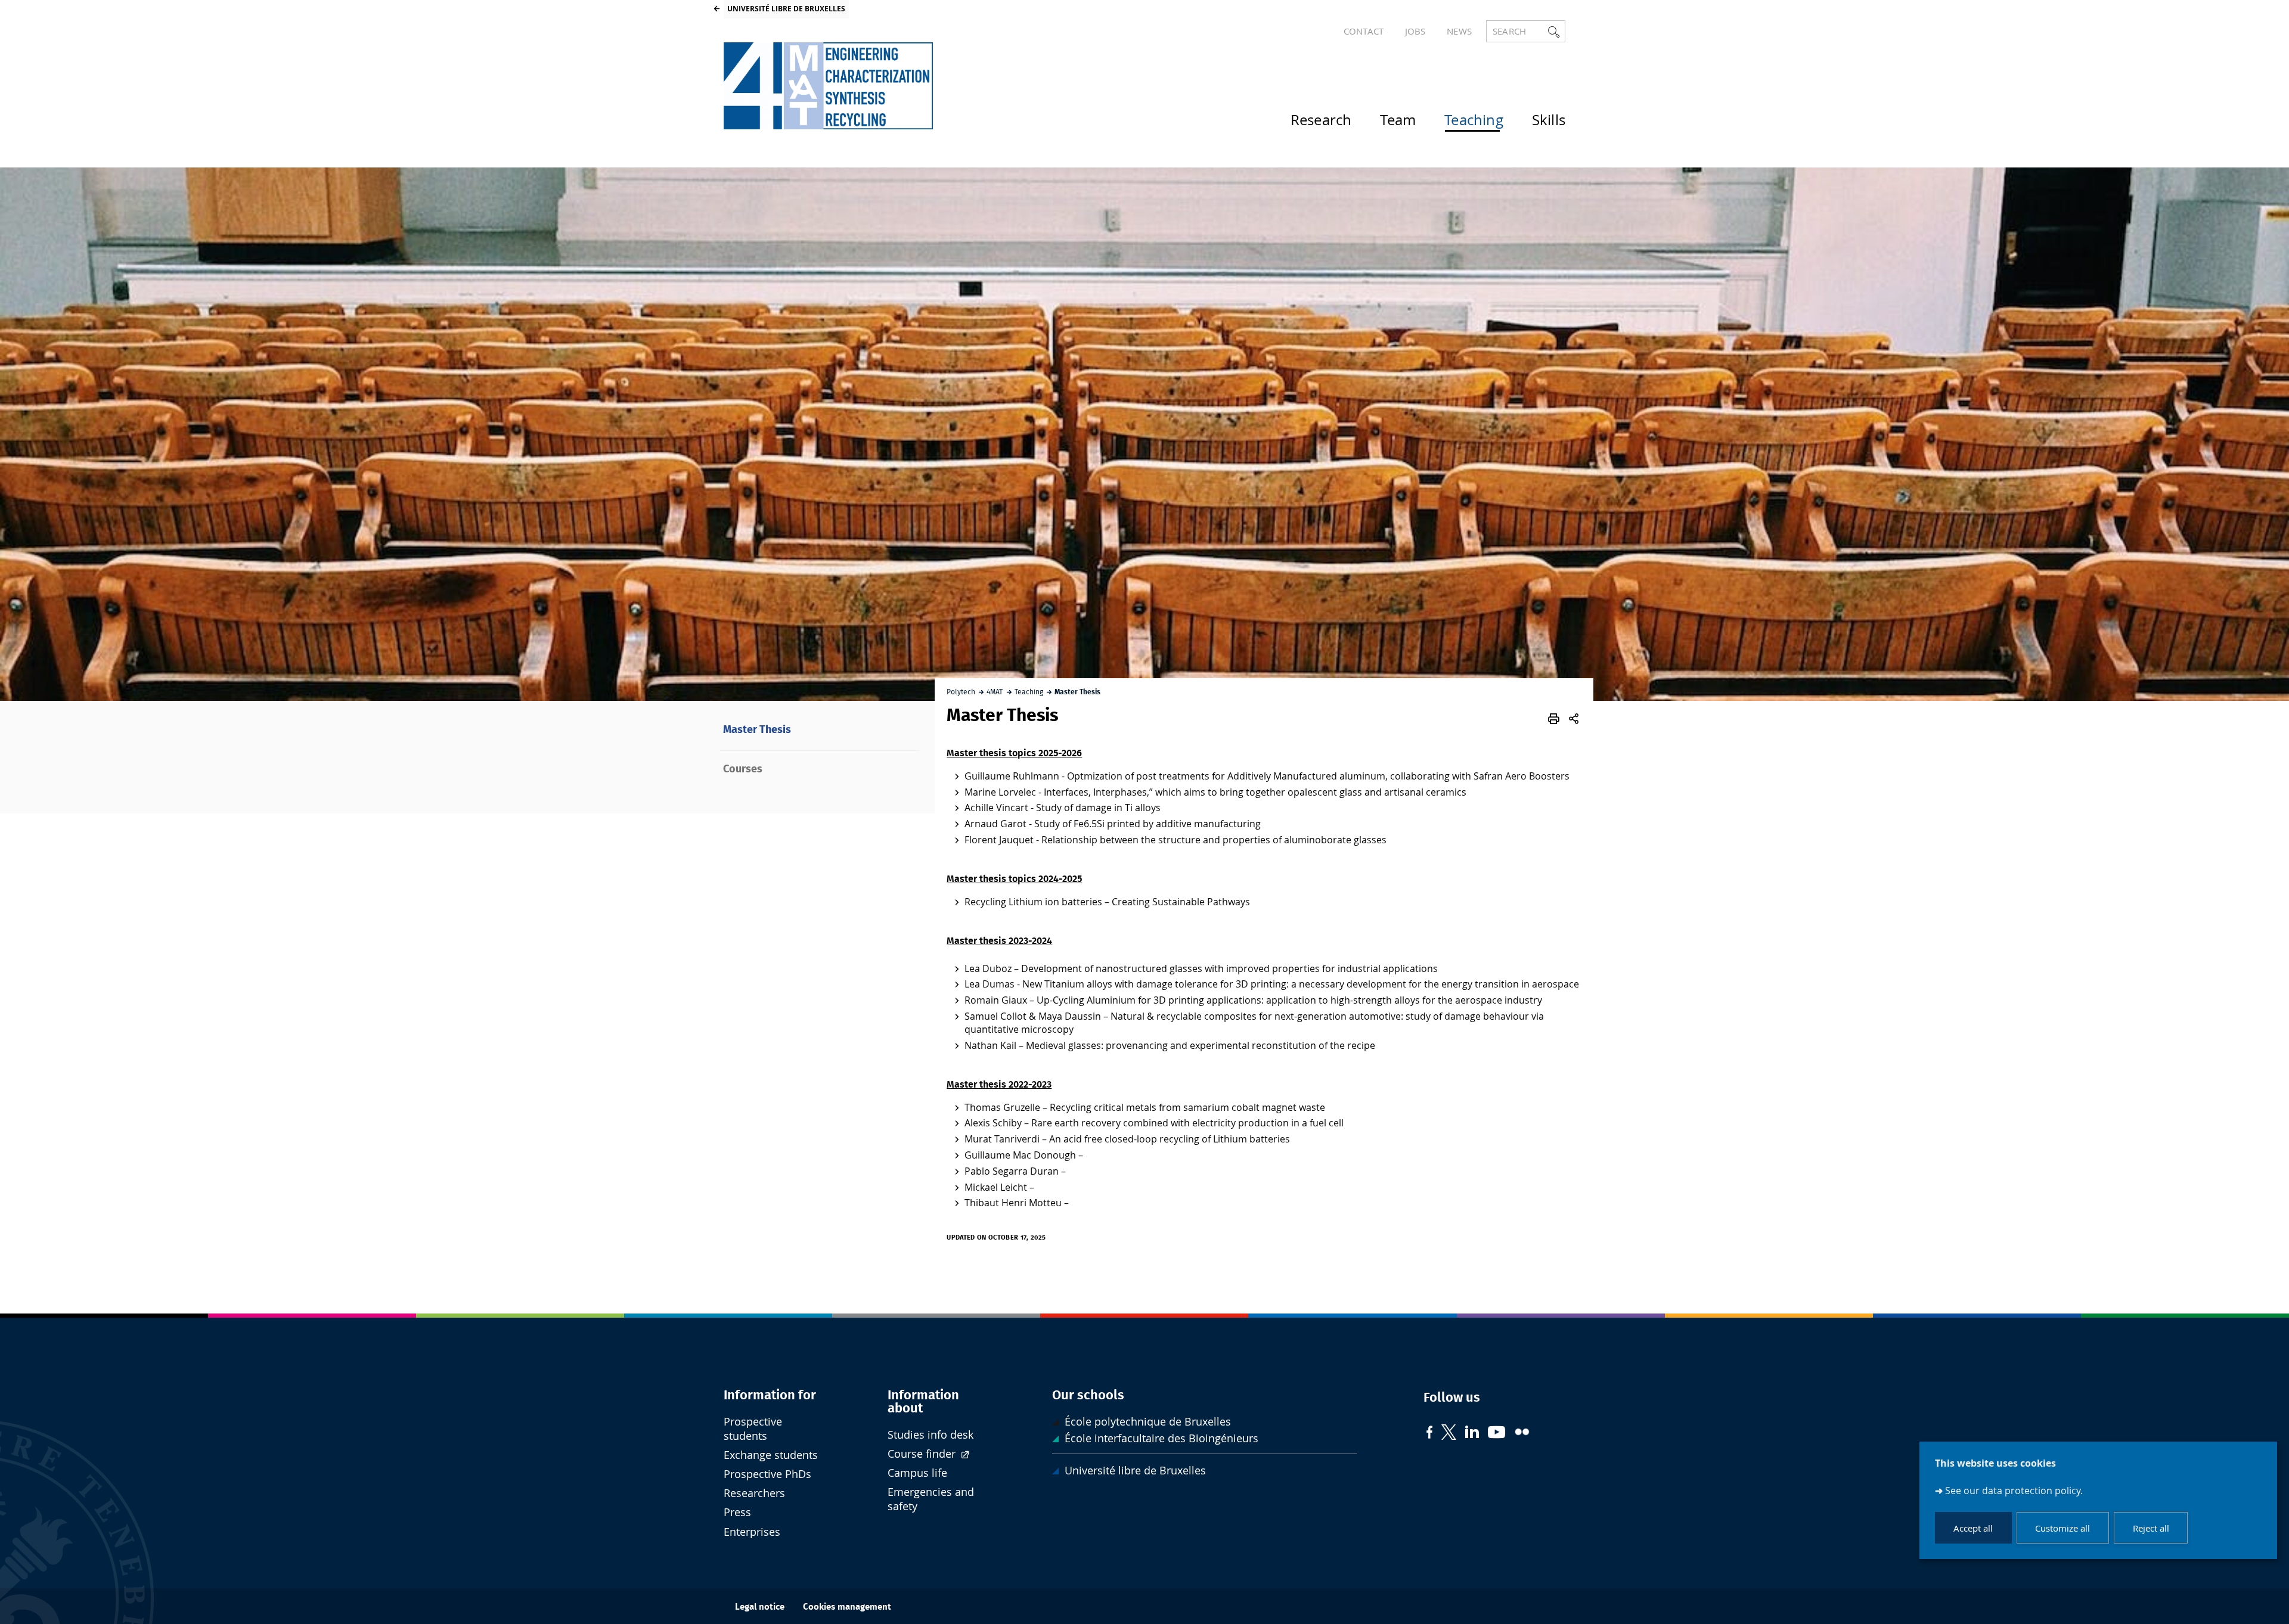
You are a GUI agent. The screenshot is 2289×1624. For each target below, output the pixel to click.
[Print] (1554, 719)
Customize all (2062, 1528)
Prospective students (753, 1429)
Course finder (923, 1454)
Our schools (1088, 1395)
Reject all (2151, 1528)
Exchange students (771, 1455)
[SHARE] (1574, 719)
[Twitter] (1449, 1434)
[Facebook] (1429, 1434)
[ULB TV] (1497, 1434)
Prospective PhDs (767, 1474)
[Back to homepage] (828, 86)
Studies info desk (931, 1435)
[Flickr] (1522, 1433)
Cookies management (847, 1607)
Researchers (754, 1493)
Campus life (917, 1473)
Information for (770, 1395)
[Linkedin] (1472, 1433)
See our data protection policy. (2014, 1491)
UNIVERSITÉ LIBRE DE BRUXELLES (786, 9)
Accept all (1973, 1528)
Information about (923, 1402)
